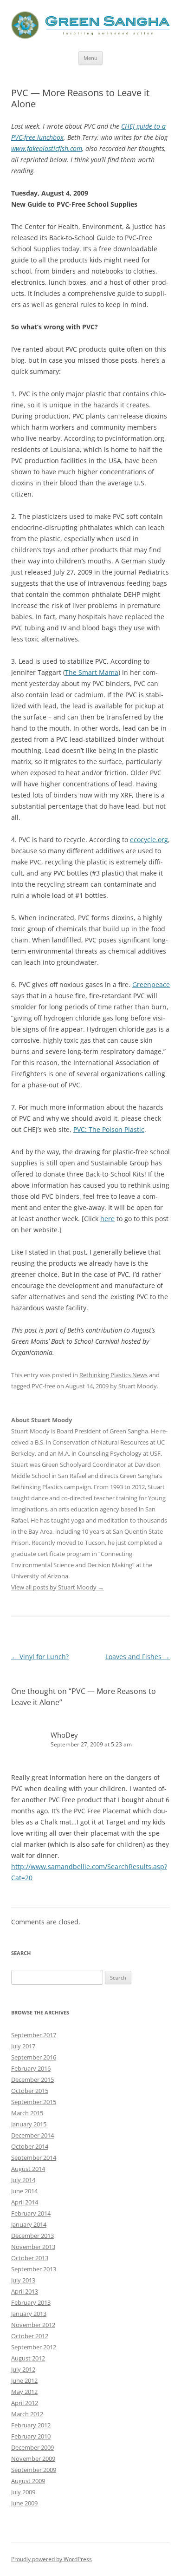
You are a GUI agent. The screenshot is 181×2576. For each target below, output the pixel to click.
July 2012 (23, 2369)
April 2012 (25, 2403)
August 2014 (28, 2169)
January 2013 (29, 2314)
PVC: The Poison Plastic (109, 1129)
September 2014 (34, 2158)
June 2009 (24, 2503)
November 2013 (33, 2247)
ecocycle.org (149, 840)
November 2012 (33, 2325)
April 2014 (25, 2202)
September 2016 (34, 2057)
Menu (90, 58)
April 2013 (25, 2291)
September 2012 (34, 2347)
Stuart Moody (138, 1386)
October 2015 (30, 2091)
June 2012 (24, 2380)
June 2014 (24, 2191)
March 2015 (27, 2113)
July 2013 (23, 2280)
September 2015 (34, 2102)
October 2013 (30, 2258)
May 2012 (24, 2392)
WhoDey (64, 1735)
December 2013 (32, 2236)
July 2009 (23, 2492)
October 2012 (30, 2336)
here (107, 1219)
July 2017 (23, 2046)
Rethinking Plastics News (113, 1375)
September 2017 (34, 2035)
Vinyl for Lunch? (40, 1657)
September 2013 (34, 2269)
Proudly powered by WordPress (52, 2559)
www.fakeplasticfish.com (47, 148)
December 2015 (32, 2079)
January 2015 (29, 2124)
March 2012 (27, 2414)
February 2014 (31, 2213)
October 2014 (30, 2146)
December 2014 (32, 2135)
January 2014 (29, 2224)
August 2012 (28, 2358)
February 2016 (31, 2068)
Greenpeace (151, 984)
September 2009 (34, 2470)
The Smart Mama (92, 672)
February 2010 (31, 2436)
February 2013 (31, 2302)
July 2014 (23, 2180)
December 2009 (32, 2447)
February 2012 (31, 2425)
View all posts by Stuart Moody (58, 1587)
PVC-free (43, 1386)
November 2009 (33, 2458)
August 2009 (28, 2481)
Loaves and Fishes (138, 1657)
